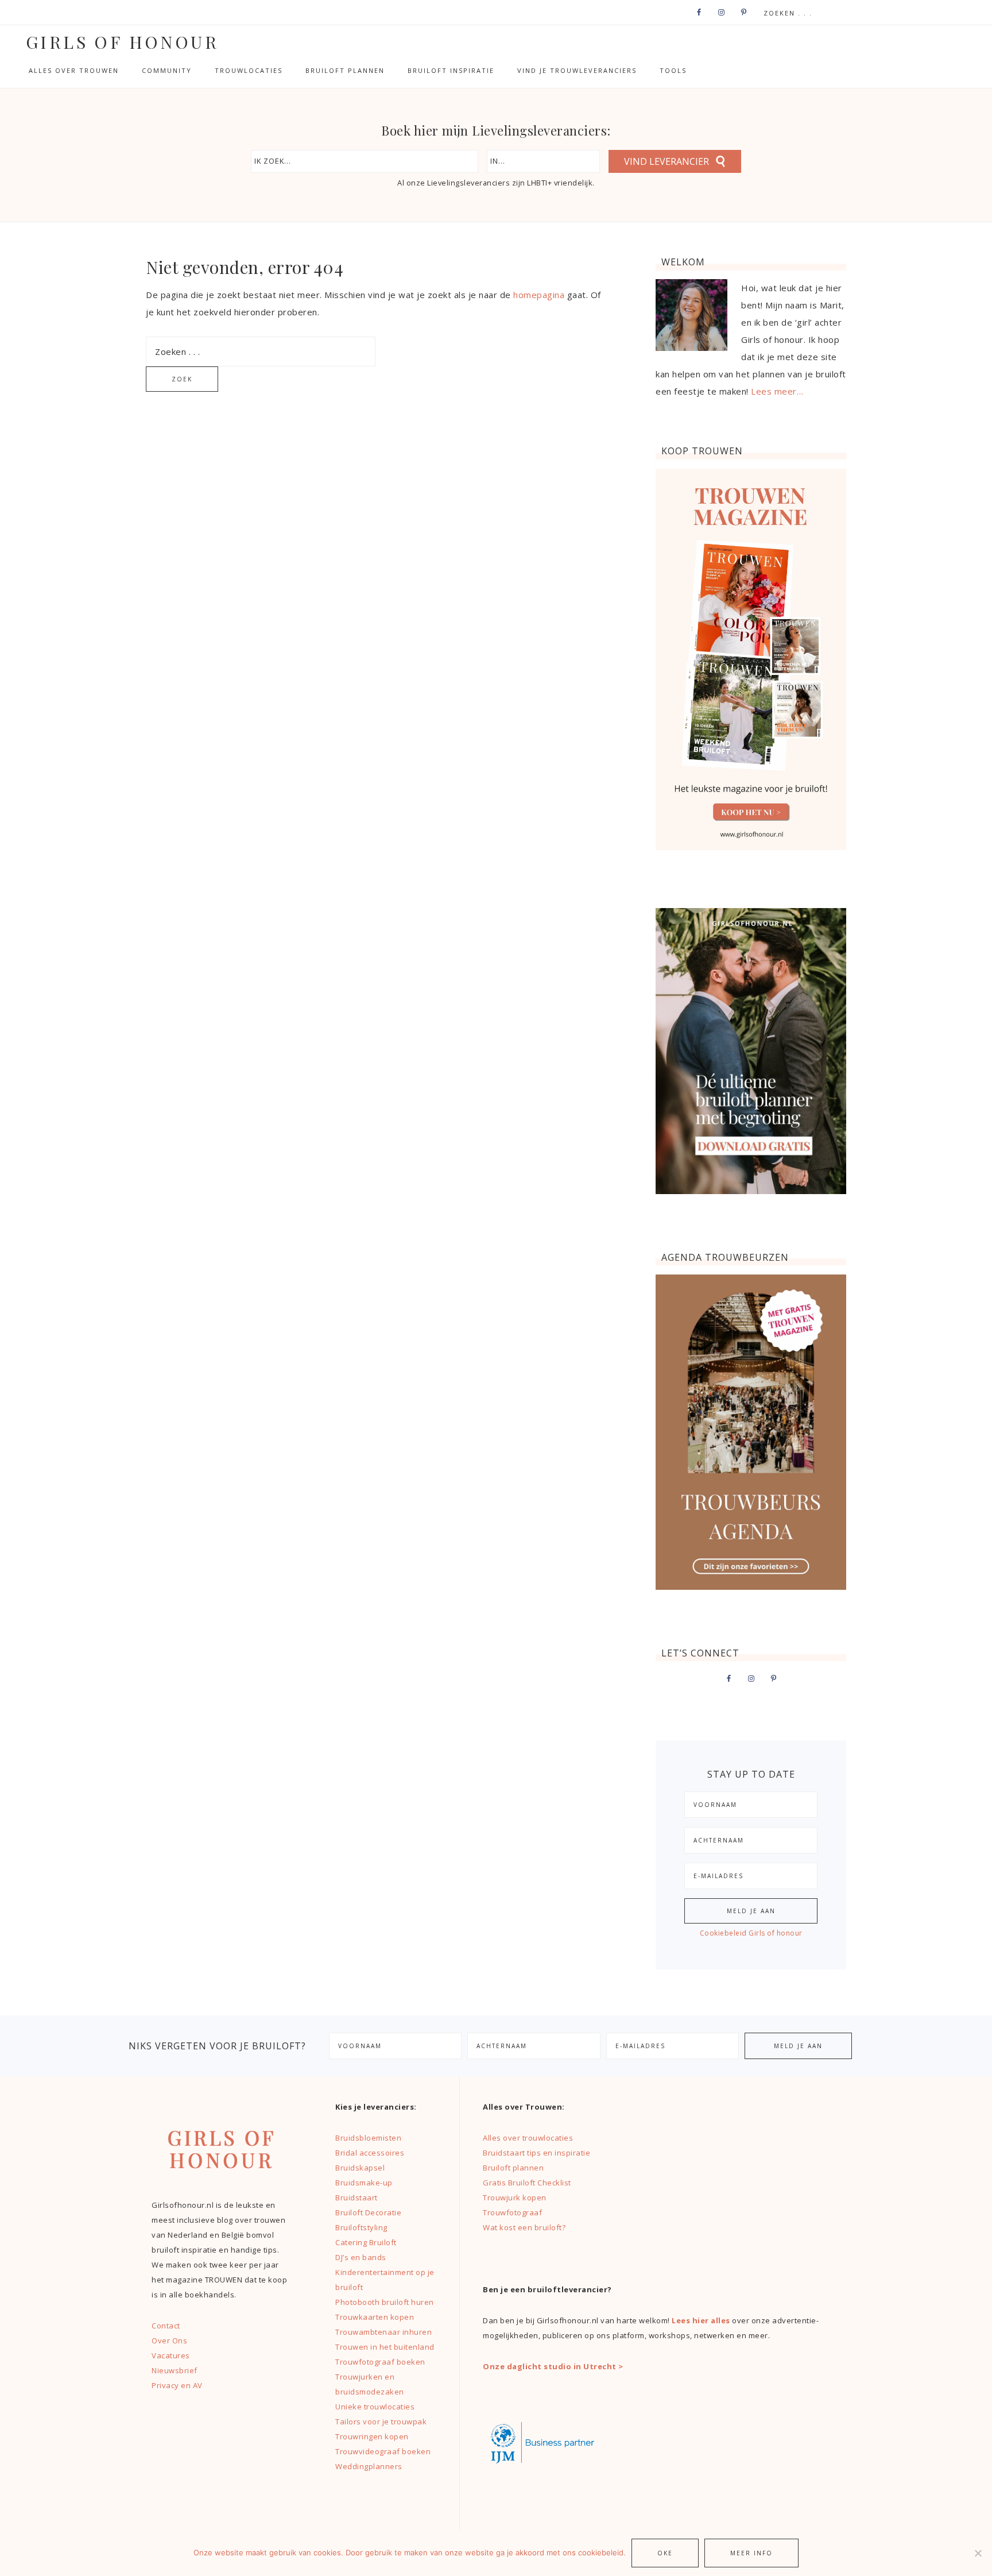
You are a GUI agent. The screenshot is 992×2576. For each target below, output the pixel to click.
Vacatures (171, 2355)
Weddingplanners (369, 2466)
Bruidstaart (356, 2197)
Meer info (751, 2553)
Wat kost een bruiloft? (524, 2227)
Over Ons (169, 2341)
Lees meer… (777, 391)
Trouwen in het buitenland (385, 2347)
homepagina (539, 295)
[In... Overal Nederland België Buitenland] (544, 161)
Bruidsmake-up (364, 2183)
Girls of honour (122, 42)
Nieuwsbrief (175, 2370)
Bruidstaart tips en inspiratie (536, 2153)
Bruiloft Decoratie (368, 2212)
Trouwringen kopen (372, 2436)
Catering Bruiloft (366, 2242)
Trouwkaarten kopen (375, 2317)
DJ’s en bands (361, 2257)
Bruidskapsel (360, 2168)
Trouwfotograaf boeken (380, 2362)
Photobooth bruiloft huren (385, 2302)
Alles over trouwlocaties (528, 2138)
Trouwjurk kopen (516, 2197)
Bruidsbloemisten (368, 2138)
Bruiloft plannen (513, 2168)
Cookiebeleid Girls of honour (751, 1933)
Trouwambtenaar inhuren (383, 2332)
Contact (166, 2326)
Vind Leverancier (666, 161)
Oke (665, 2553)
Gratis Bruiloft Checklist (527, 2183)
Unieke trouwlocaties (375, 2407)
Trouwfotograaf (512, 2212)
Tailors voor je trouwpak (381, 2421)
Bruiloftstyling (361, 2227)
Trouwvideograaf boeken (383, 2451)
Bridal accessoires (370, 2153)
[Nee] (978, 2553)
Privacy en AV (177, 2385)
